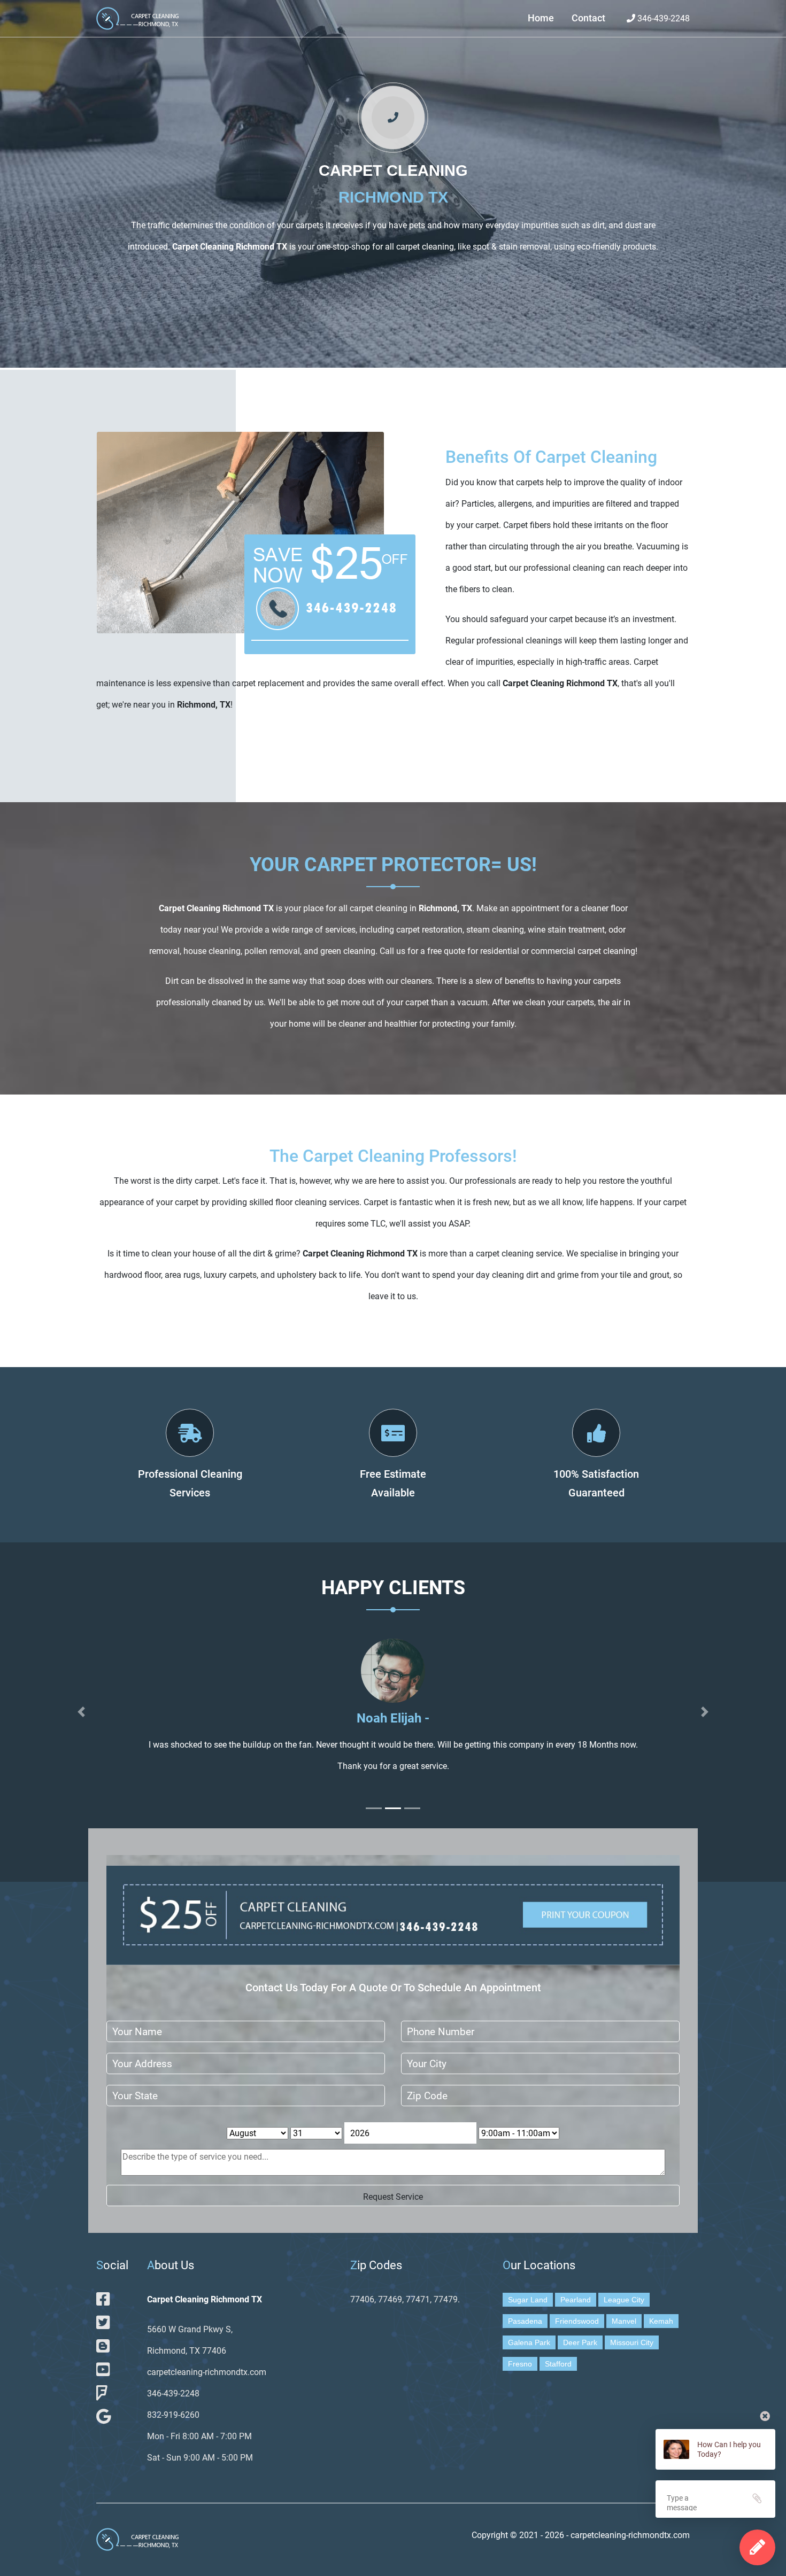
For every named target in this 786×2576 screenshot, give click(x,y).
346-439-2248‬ (662, 18)
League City (624, 2300)
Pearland (576, 2300)
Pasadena (525, 2321)
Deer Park (580, 2342)
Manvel (624, 2321)
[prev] (81, 1712)
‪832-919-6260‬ (173, 2415)
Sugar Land (528, 2300)
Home (541, 18)
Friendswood (577, 2321)
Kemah (661, 2321)
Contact (588, 18)
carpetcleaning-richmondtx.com (207, 2372)
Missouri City (632, 2342)
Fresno (520, 2364)
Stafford (558, 2364)
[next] (705, 1712)
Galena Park (529, 2342)
